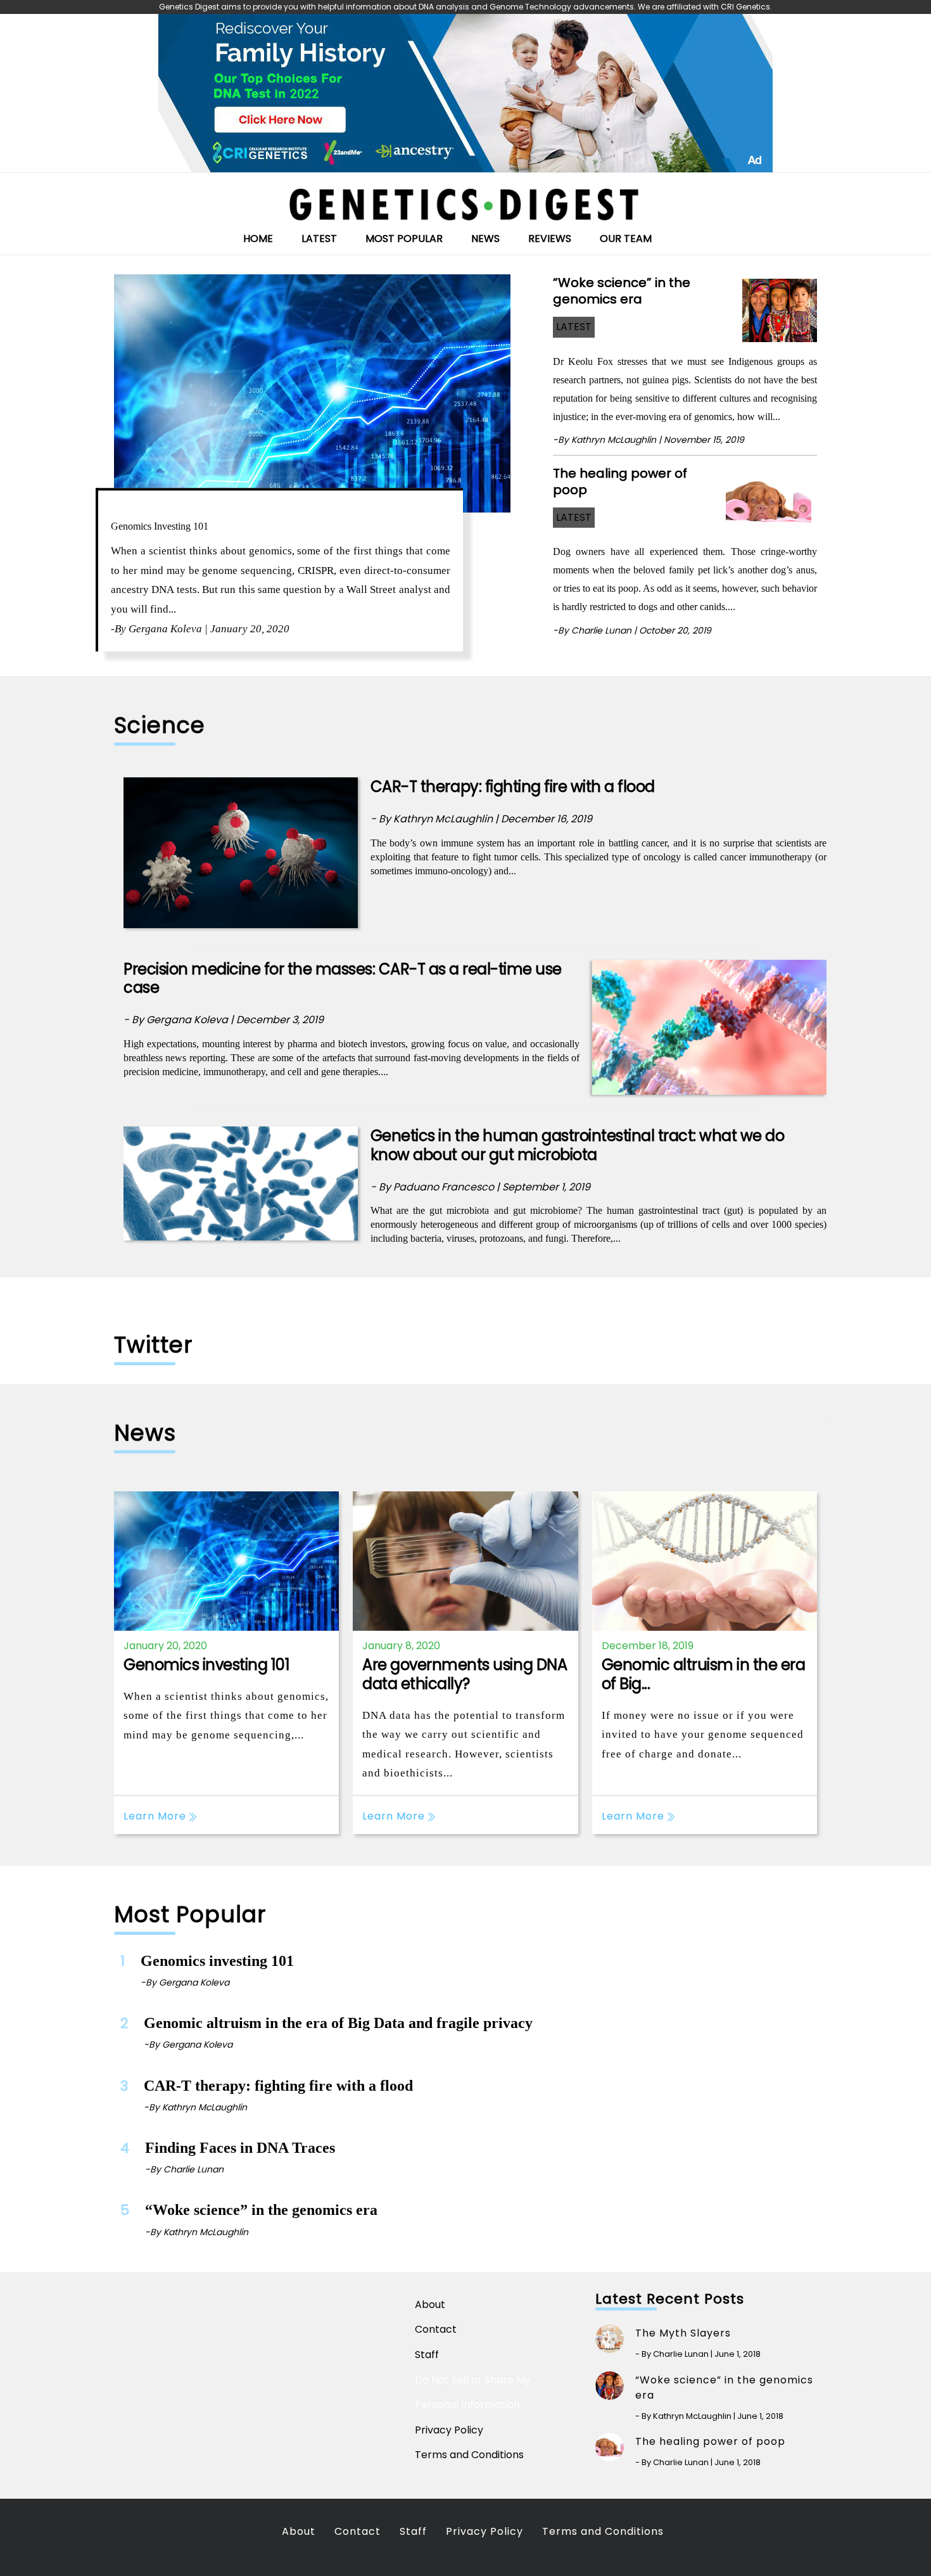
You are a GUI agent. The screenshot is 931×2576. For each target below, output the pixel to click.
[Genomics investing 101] (312, 393)
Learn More (156, 1816)
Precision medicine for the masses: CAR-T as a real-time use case (343, 979)
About (430, 2305)
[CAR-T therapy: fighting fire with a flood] (241, 852)
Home (258, 239)
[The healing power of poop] (771, 497)
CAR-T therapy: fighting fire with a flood (513, 787)
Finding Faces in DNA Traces (240, 2148)
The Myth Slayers (683, 2333)
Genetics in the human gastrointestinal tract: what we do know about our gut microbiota (577, 1145)
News (485, 239)
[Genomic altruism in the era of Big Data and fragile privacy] (705, 1561)
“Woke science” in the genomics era (622, 291)
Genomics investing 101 (160, 526)
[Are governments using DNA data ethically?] (465, 1561)
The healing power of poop (620, 481)
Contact (436, 2329)
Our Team (626, 239)
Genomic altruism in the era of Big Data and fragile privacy (338, 2023)
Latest (319, 239)
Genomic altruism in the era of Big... (704, 1674)
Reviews (550, 239)
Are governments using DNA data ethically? (465, 1674)
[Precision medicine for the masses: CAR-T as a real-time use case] (709, 1027)
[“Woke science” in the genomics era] (780, 306)
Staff (427, 2355)
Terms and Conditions (469, 2455)
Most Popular (404, 239)
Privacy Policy (449, 2430)
